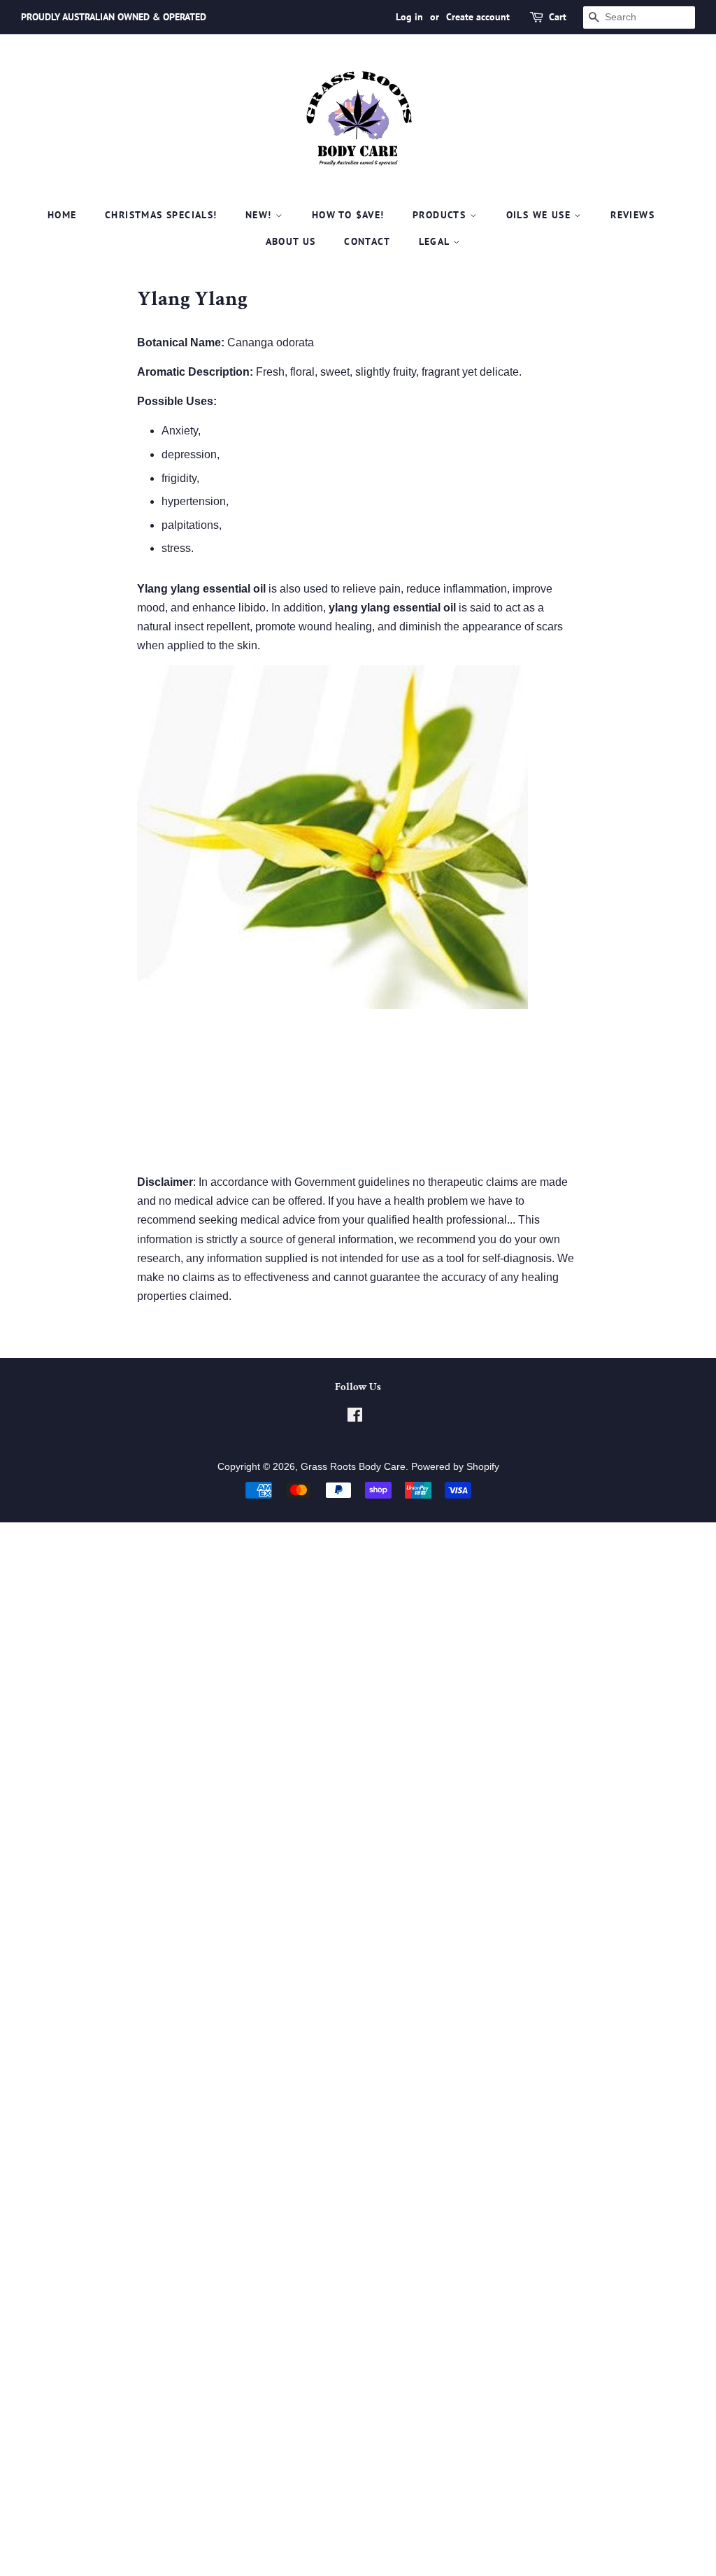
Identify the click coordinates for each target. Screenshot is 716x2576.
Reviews (632, 215)
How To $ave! (348, 215)
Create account (478, 17)
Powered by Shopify (455, 1467)
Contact (367, 241)
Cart (558, 17)
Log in (409, 17)
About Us (291, 241)
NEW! (260, 215)
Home (62, 215)
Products (441, 215)
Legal (436, 241)
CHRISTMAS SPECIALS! (161, 215)
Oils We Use (540, 215)
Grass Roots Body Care (353, 1467)
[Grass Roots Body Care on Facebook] (355, 1418)
